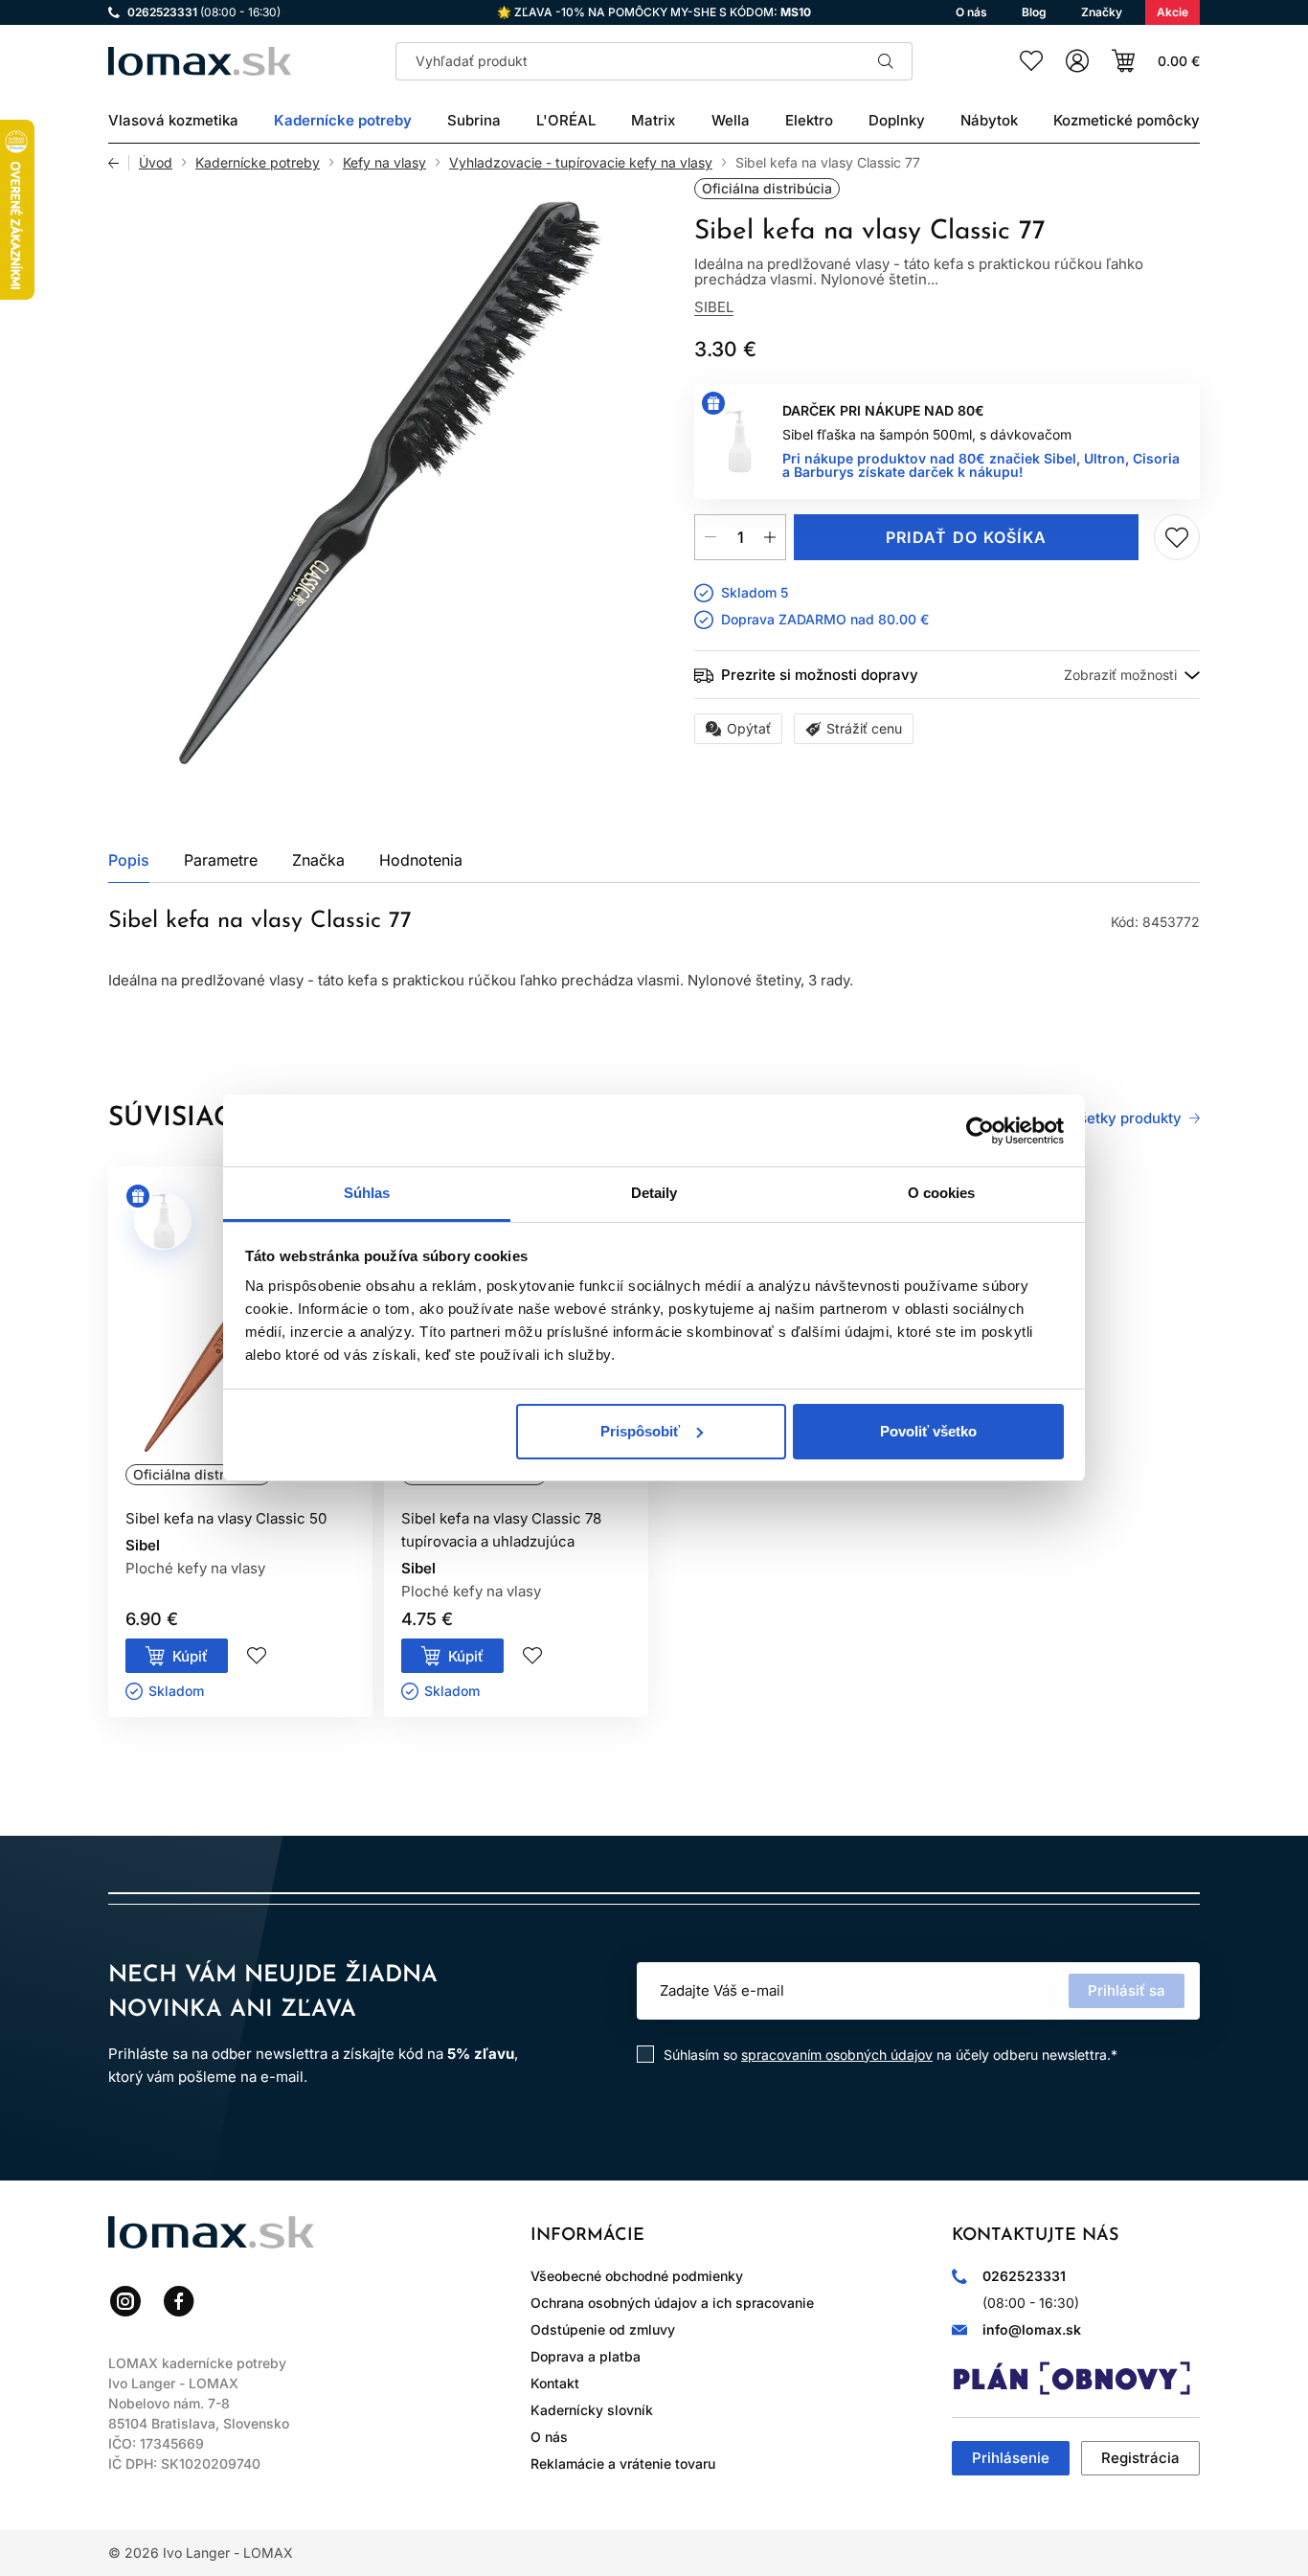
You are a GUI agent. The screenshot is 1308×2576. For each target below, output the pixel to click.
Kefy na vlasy (384, 163)
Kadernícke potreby (258, 163)
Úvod (156, 163)
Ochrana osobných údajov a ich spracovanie (672, 2303)
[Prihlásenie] (1077, 61)
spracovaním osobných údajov (837, 2055)
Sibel (714, 307)
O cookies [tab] (942, 1193)
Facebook (179, 2301)
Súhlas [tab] (367, 1193)
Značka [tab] (318, 860)
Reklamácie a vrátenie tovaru (623, 2463)
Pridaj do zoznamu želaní (1177, 537)
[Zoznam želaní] (1031, 61)
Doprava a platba (586, 2356)
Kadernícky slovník (592, 2410)
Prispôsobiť (640, 1431)
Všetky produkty (1126, 1119)
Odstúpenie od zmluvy (603, 2329)
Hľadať (886, 61)
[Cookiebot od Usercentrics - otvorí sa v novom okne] (980, 1131)
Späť (119, 163)
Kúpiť (190, 1656)
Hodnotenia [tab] (421, 860)
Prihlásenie (1011, 2458)
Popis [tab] (129, 860)
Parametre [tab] (221, 860)
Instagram (125, 2301)
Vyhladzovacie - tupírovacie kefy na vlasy (581, 163)
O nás (549, 2437)
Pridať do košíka (966, 537)
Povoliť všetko (928, 1431)
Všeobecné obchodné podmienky (637, 2276)
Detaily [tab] (654, 1193)
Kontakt (555, 2383)
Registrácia (1140, 2458)
